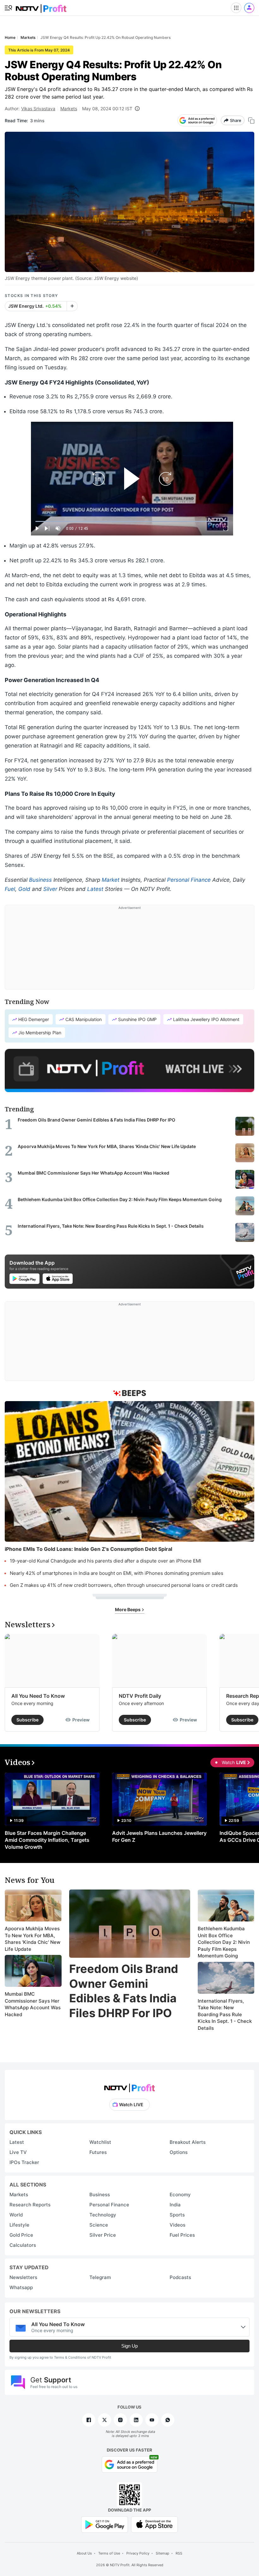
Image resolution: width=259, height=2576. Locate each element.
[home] (41, 6)
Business (40, 880)
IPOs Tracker (24, 2162)
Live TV (18, 2152)
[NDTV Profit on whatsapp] (168, 2420)
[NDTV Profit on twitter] (105, 2420)
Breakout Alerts (188, 2142)
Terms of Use (109, 2553)
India (175, 2205)
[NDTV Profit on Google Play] (105, 2524)
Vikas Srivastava (38, 109)
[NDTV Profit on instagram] (120, 2420)
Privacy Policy (138, 2553)
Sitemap (163, 2553)
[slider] (132, 521)
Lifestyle (19, 2225)
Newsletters (23, 2277)
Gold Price (21, 2235)
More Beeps (128, 1609)
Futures (98, 2152)
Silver (50, 889)
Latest (95, 889)
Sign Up (129, 2346)
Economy (180, 2195)
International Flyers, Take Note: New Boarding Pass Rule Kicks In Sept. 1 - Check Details (225, 2014)
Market (111, 880)
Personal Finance (189, 880)
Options (179, 2152)
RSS (179, 2553)
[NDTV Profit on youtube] (152, 2420)
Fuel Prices (182, 2235)
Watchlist (100, 2142)
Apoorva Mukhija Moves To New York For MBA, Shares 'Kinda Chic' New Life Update (33, 1939)
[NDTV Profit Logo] (129, 2086)
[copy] (251, 121)
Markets (69, 109)
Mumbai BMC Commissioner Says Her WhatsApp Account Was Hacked (33, 2004)
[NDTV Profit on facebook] (89, 2420)
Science (99, 2225)
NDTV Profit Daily (140, 1696)
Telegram (100, 2277)
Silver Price (103, 2235)
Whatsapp (21, 2287)
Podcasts (180, 2277)
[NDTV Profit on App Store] (154, 2524)
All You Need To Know (38, 1696)
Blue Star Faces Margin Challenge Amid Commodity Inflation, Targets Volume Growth (47, 1840)
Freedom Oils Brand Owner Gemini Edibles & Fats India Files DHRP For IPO (124, 1991)
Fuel (10, 889)
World (16, 2215)
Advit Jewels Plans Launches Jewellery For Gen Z (159, 1836)
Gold (24, 889)
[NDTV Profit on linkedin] (136, 2420)
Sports (177, 2215)
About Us (84, 2553)
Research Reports (30, 2205)
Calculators (23, 2245)
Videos (178, 2225)
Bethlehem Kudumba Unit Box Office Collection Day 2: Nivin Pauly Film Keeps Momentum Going (224, 1942)
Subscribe (27, 1720)
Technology (103, 2215)
